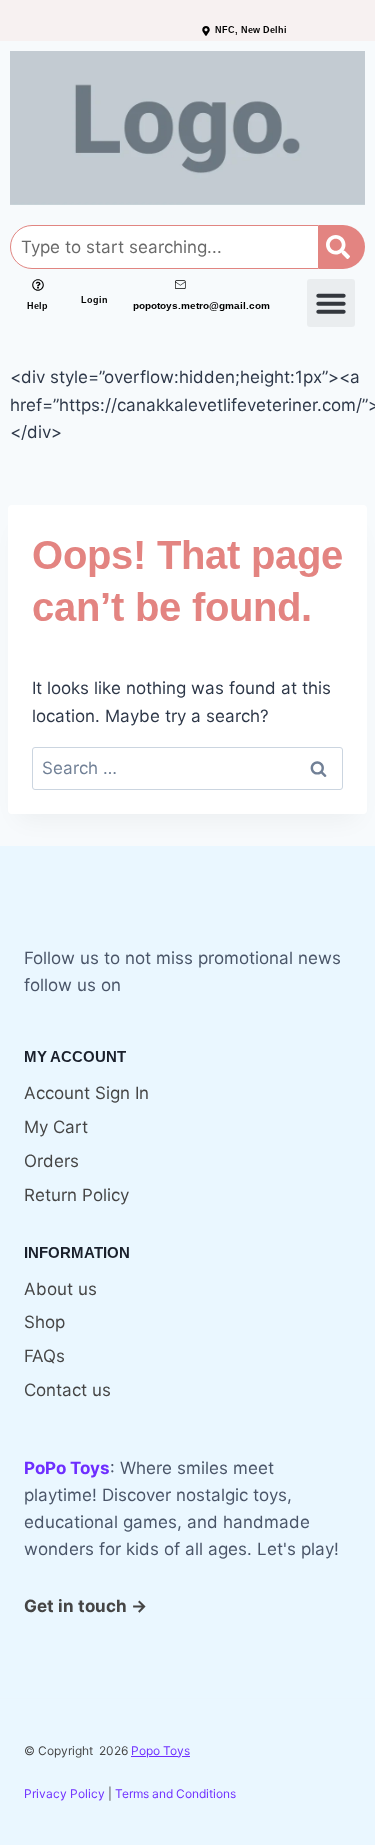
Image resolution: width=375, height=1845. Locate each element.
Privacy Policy (64, 1793)
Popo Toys (160, 1750)
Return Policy (76, 1195)
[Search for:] (187, 768)
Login (94, 300)
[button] (331, 303)
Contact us (67, 1390)
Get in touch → (85, 1606)
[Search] (342, 247)
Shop (44, 1322)
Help (37, 306)
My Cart (56, 1127)
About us (60, 1289)
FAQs (44, 1356)
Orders (51, 1161)
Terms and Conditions (175, 1793)
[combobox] (164, 247)
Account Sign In (86, 1093)
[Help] (38, 285)
